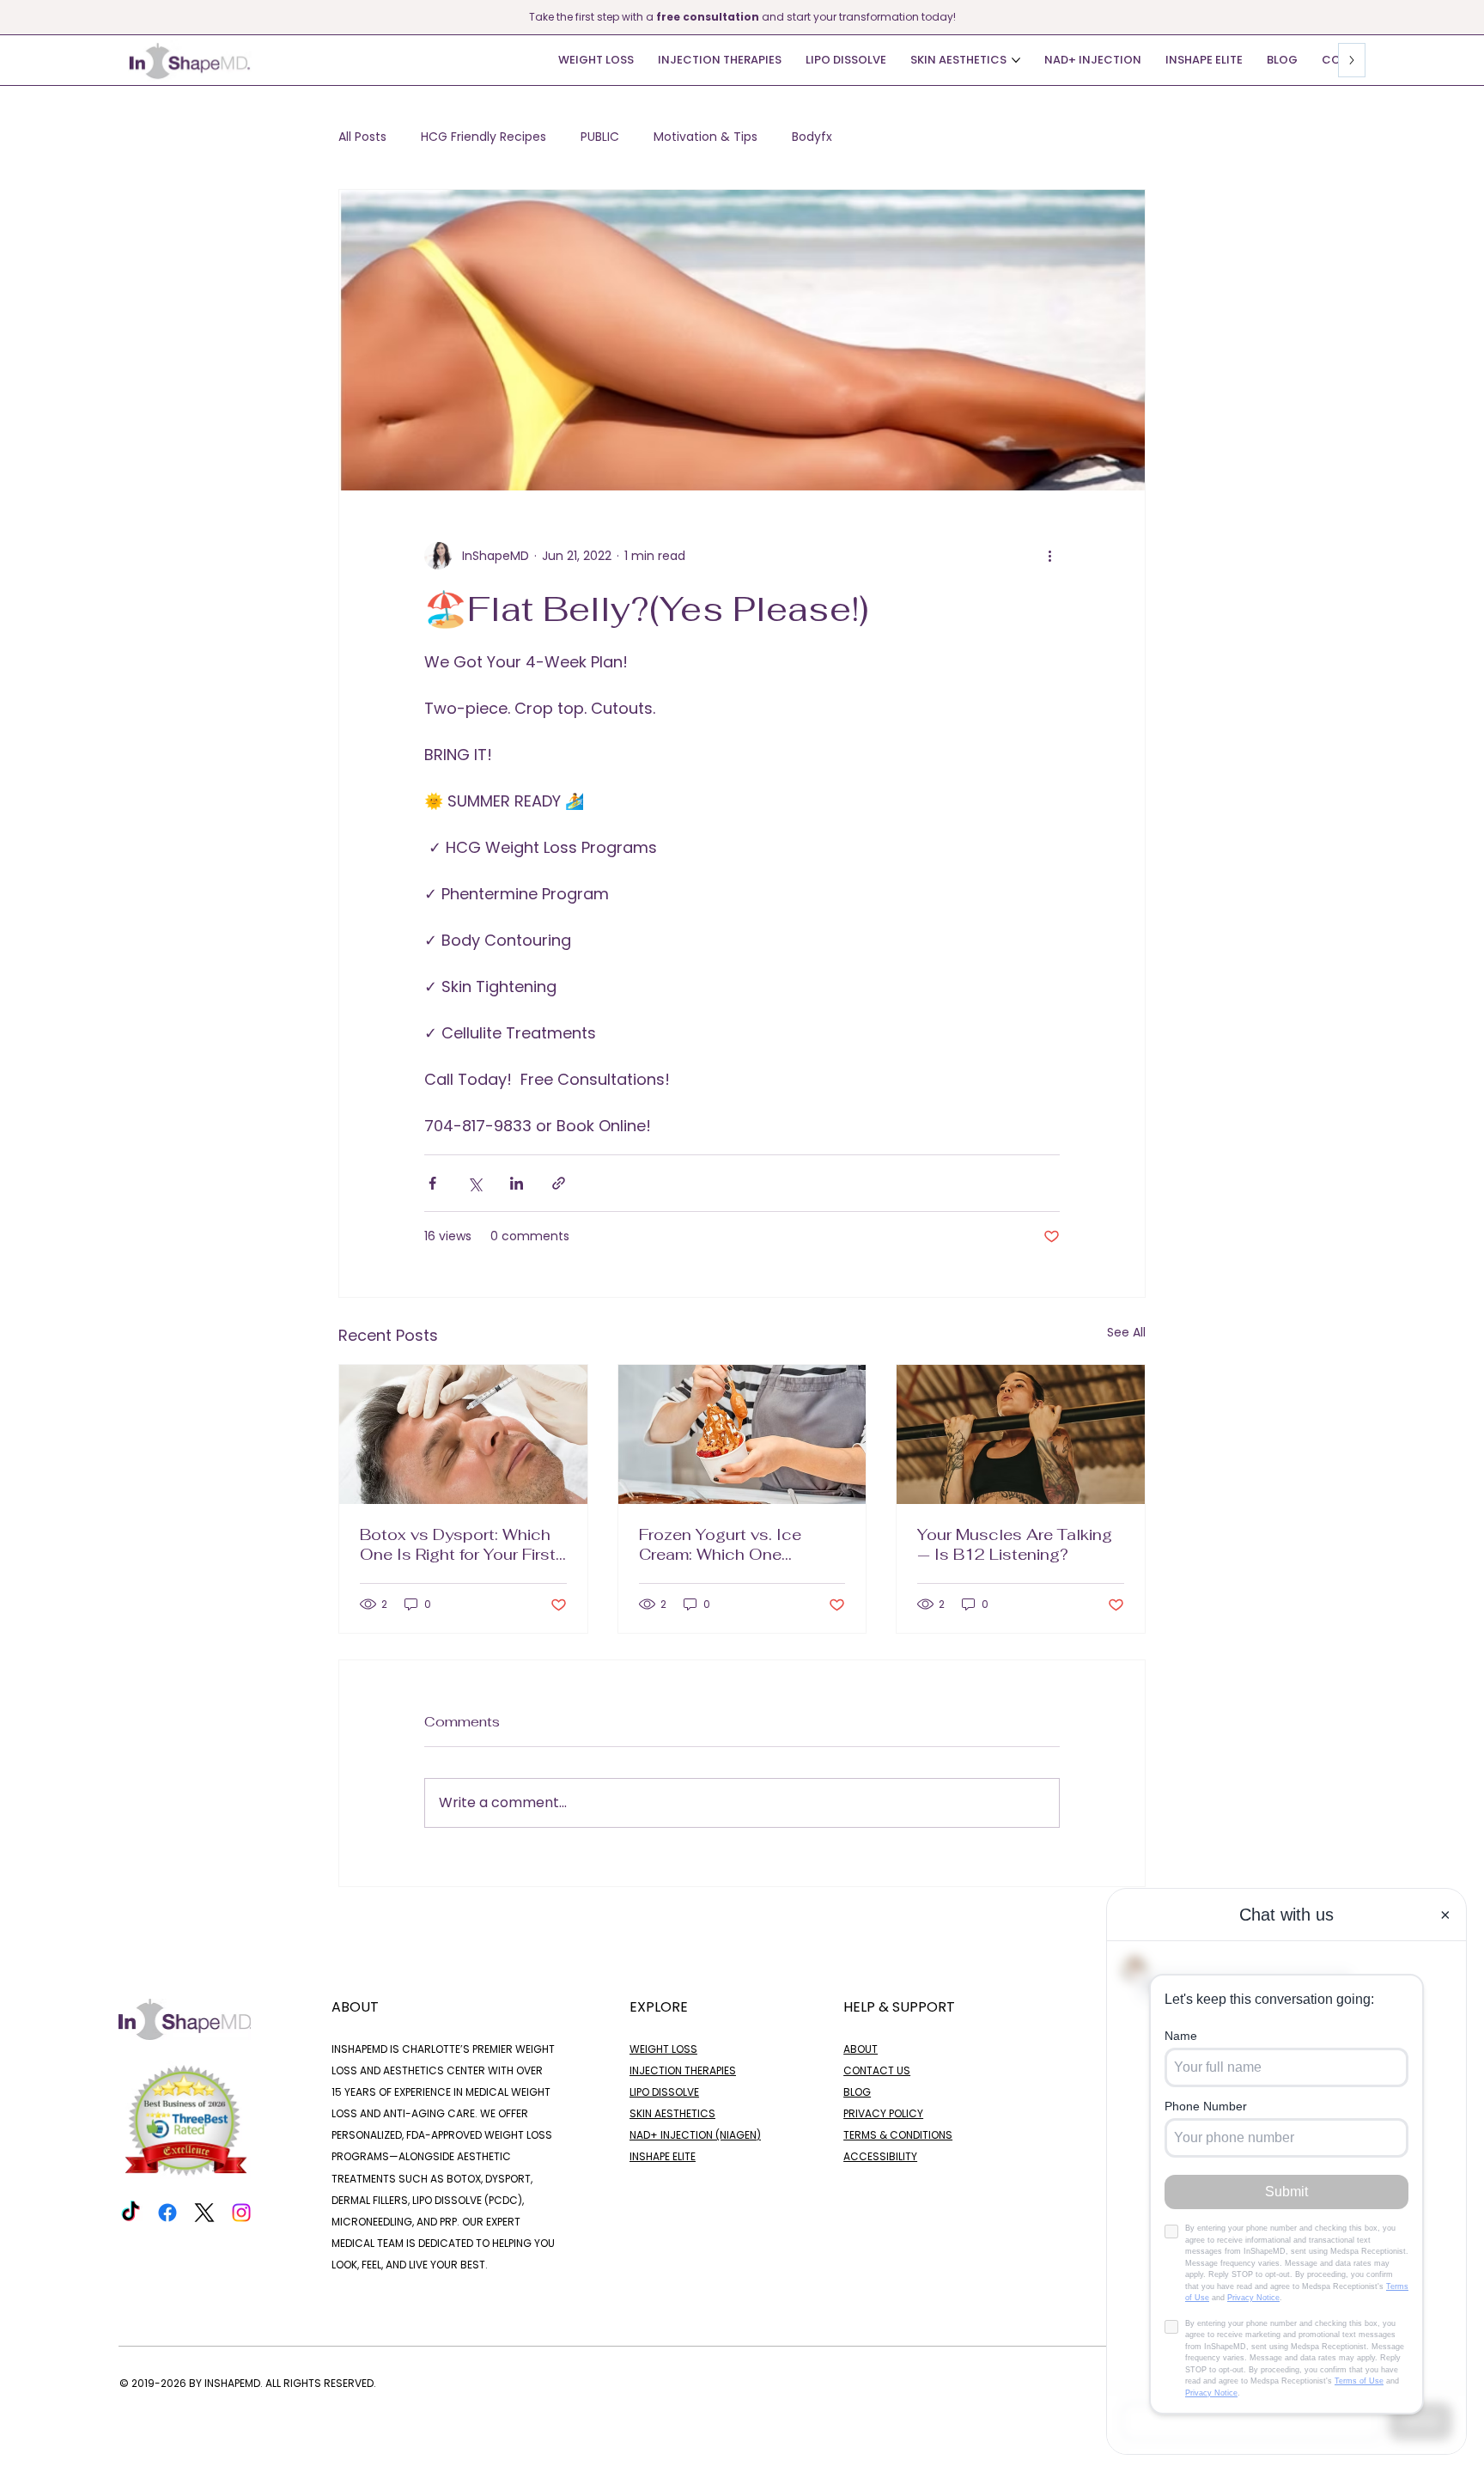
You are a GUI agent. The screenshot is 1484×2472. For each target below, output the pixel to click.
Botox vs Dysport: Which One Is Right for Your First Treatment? (458, 1544)
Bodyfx (812, 137)
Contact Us (877, 2070)
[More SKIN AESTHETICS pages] (1016, 60)
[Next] (1473, 17)
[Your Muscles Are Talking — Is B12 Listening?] (1021, 1434)
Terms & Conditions (898, 2135)
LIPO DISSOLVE (664, 2092)
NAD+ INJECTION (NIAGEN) (695, 2135)
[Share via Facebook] (432, 1183)
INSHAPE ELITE (663, 2156)
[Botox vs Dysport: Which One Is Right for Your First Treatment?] (463, 1434)
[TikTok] (131, 2213)
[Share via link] (559, 1183)
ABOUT (861, 2049)
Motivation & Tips (706, 137)
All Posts (362, 137)
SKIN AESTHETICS (672, 2113)
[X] (204, 2213)
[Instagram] (241, 2213)
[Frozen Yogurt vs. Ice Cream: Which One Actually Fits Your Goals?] (742, 1434)
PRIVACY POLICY (883, 2113)
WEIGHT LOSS (663, 2049)
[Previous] (11, 17)
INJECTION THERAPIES (683, 2070)
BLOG (857, 2092)
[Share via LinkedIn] (517, 1183)
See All (1126, 1332)
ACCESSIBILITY (880, 2156)
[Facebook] (167, 2213)
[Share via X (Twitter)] (474, 1183)
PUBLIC (600, 137)
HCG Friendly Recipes (484, 137)
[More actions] (1049, 556)
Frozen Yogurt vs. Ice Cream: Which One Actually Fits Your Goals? (736, 1544)
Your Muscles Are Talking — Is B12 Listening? (1015, 1544)
